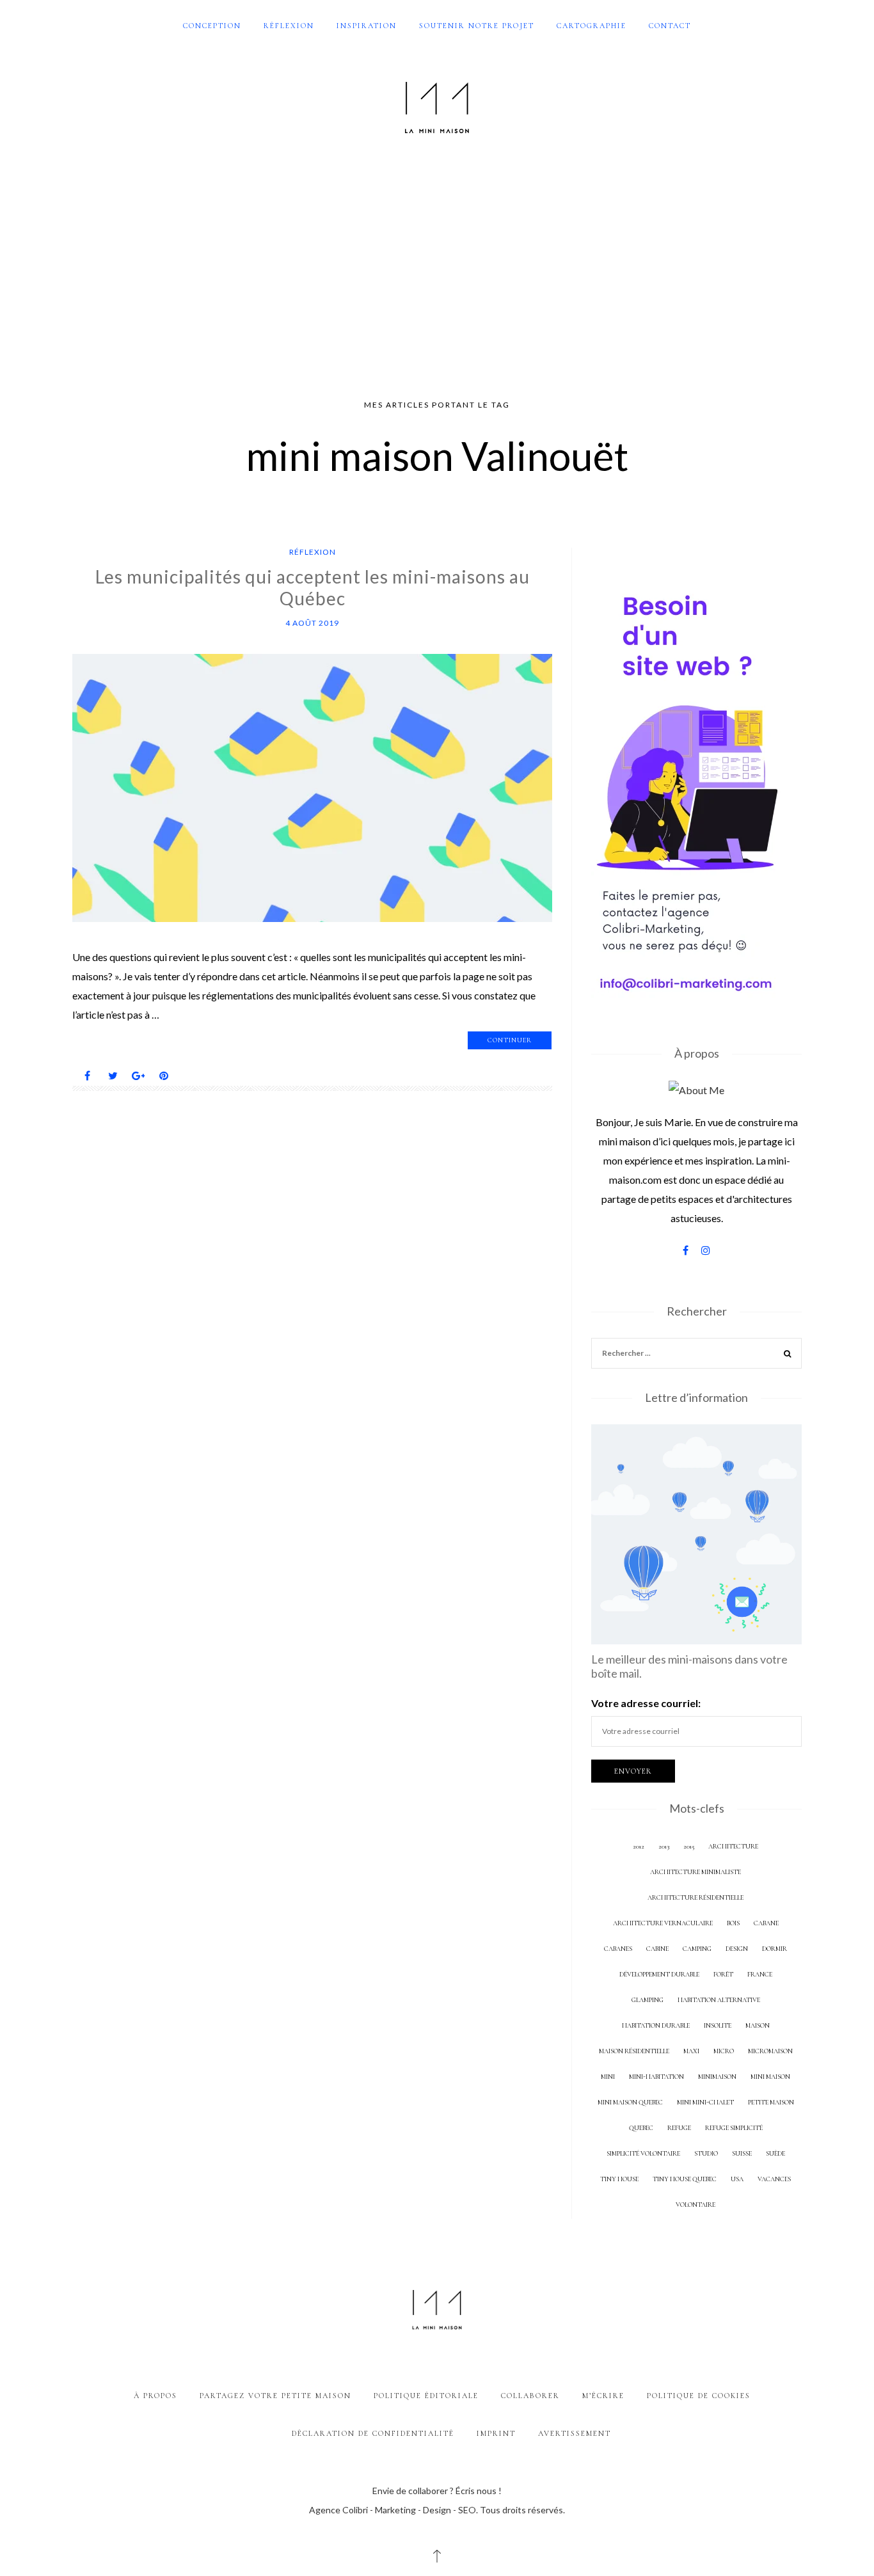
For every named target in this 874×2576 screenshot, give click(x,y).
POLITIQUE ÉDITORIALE (426, 2396)
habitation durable (656, 2025)
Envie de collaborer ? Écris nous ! (437, 2491)
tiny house (619, 2179)
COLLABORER (530, 2396)
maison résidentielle (634, 2051)
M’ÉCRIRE (603, 2396)
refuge (679, 2128)
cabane (766, 1923)
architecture (733, 1846)
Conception (212, 26)
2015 (689, 1846)
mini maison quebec (630, 2102)
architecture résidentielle (695, 1897)
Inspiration (367, 26)
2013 (664, 1846)
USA (737, 2179)
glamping (648, 2000)
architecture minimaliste (695, 1872)
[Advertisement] (437, 267)
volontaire (695, 2205)
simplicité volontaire (643, 2153)
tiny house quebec (685, 2179)
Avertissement (575, 2433)
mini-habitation (656, 2077)
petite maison (771, 2102)
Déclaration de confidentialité (373, 2433)
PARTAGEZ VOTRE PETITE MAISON (275, 2396)
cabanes (618, 1949)
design (737, 1949)
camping (697, 1949)
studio (706, 2153)
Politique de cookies (699, 2396)
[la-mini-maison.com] (437, 105)
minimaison (717, 2077)
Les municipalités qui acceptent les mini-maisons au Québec (313, 587)
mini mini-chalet (705, 2102)
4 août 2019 (312, 623)
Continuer (510, 1040)
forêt (723, 1974)
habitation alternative (719, 2000)
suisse (742, 2153)
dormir (775, 1949)
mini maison (770, 2077)
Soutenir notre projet (477, 26)
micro (724, 2051)
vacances (774, 2179)
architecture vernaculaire (663, 1923)
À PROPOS (155, 2396)
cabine (657, 1949)
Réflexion (289, 26)
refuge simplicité (734, 2128)
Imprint (496, 2433)
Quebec (641, 2128)
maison (758, 2025)
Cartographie (592, 26)
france (760, 1974)
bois (733, 1923)
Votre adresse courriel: (646, 1703)
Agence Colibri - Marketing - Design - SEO (393, 2510)
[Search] (788, 1355)
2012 (639, 1846)
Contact (670, 26)
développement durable (659, 1974)
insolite (718, 2025)
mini (608, 2077)
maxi (691, 2051)
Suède (775, 2153)
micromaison (770, 2051)
